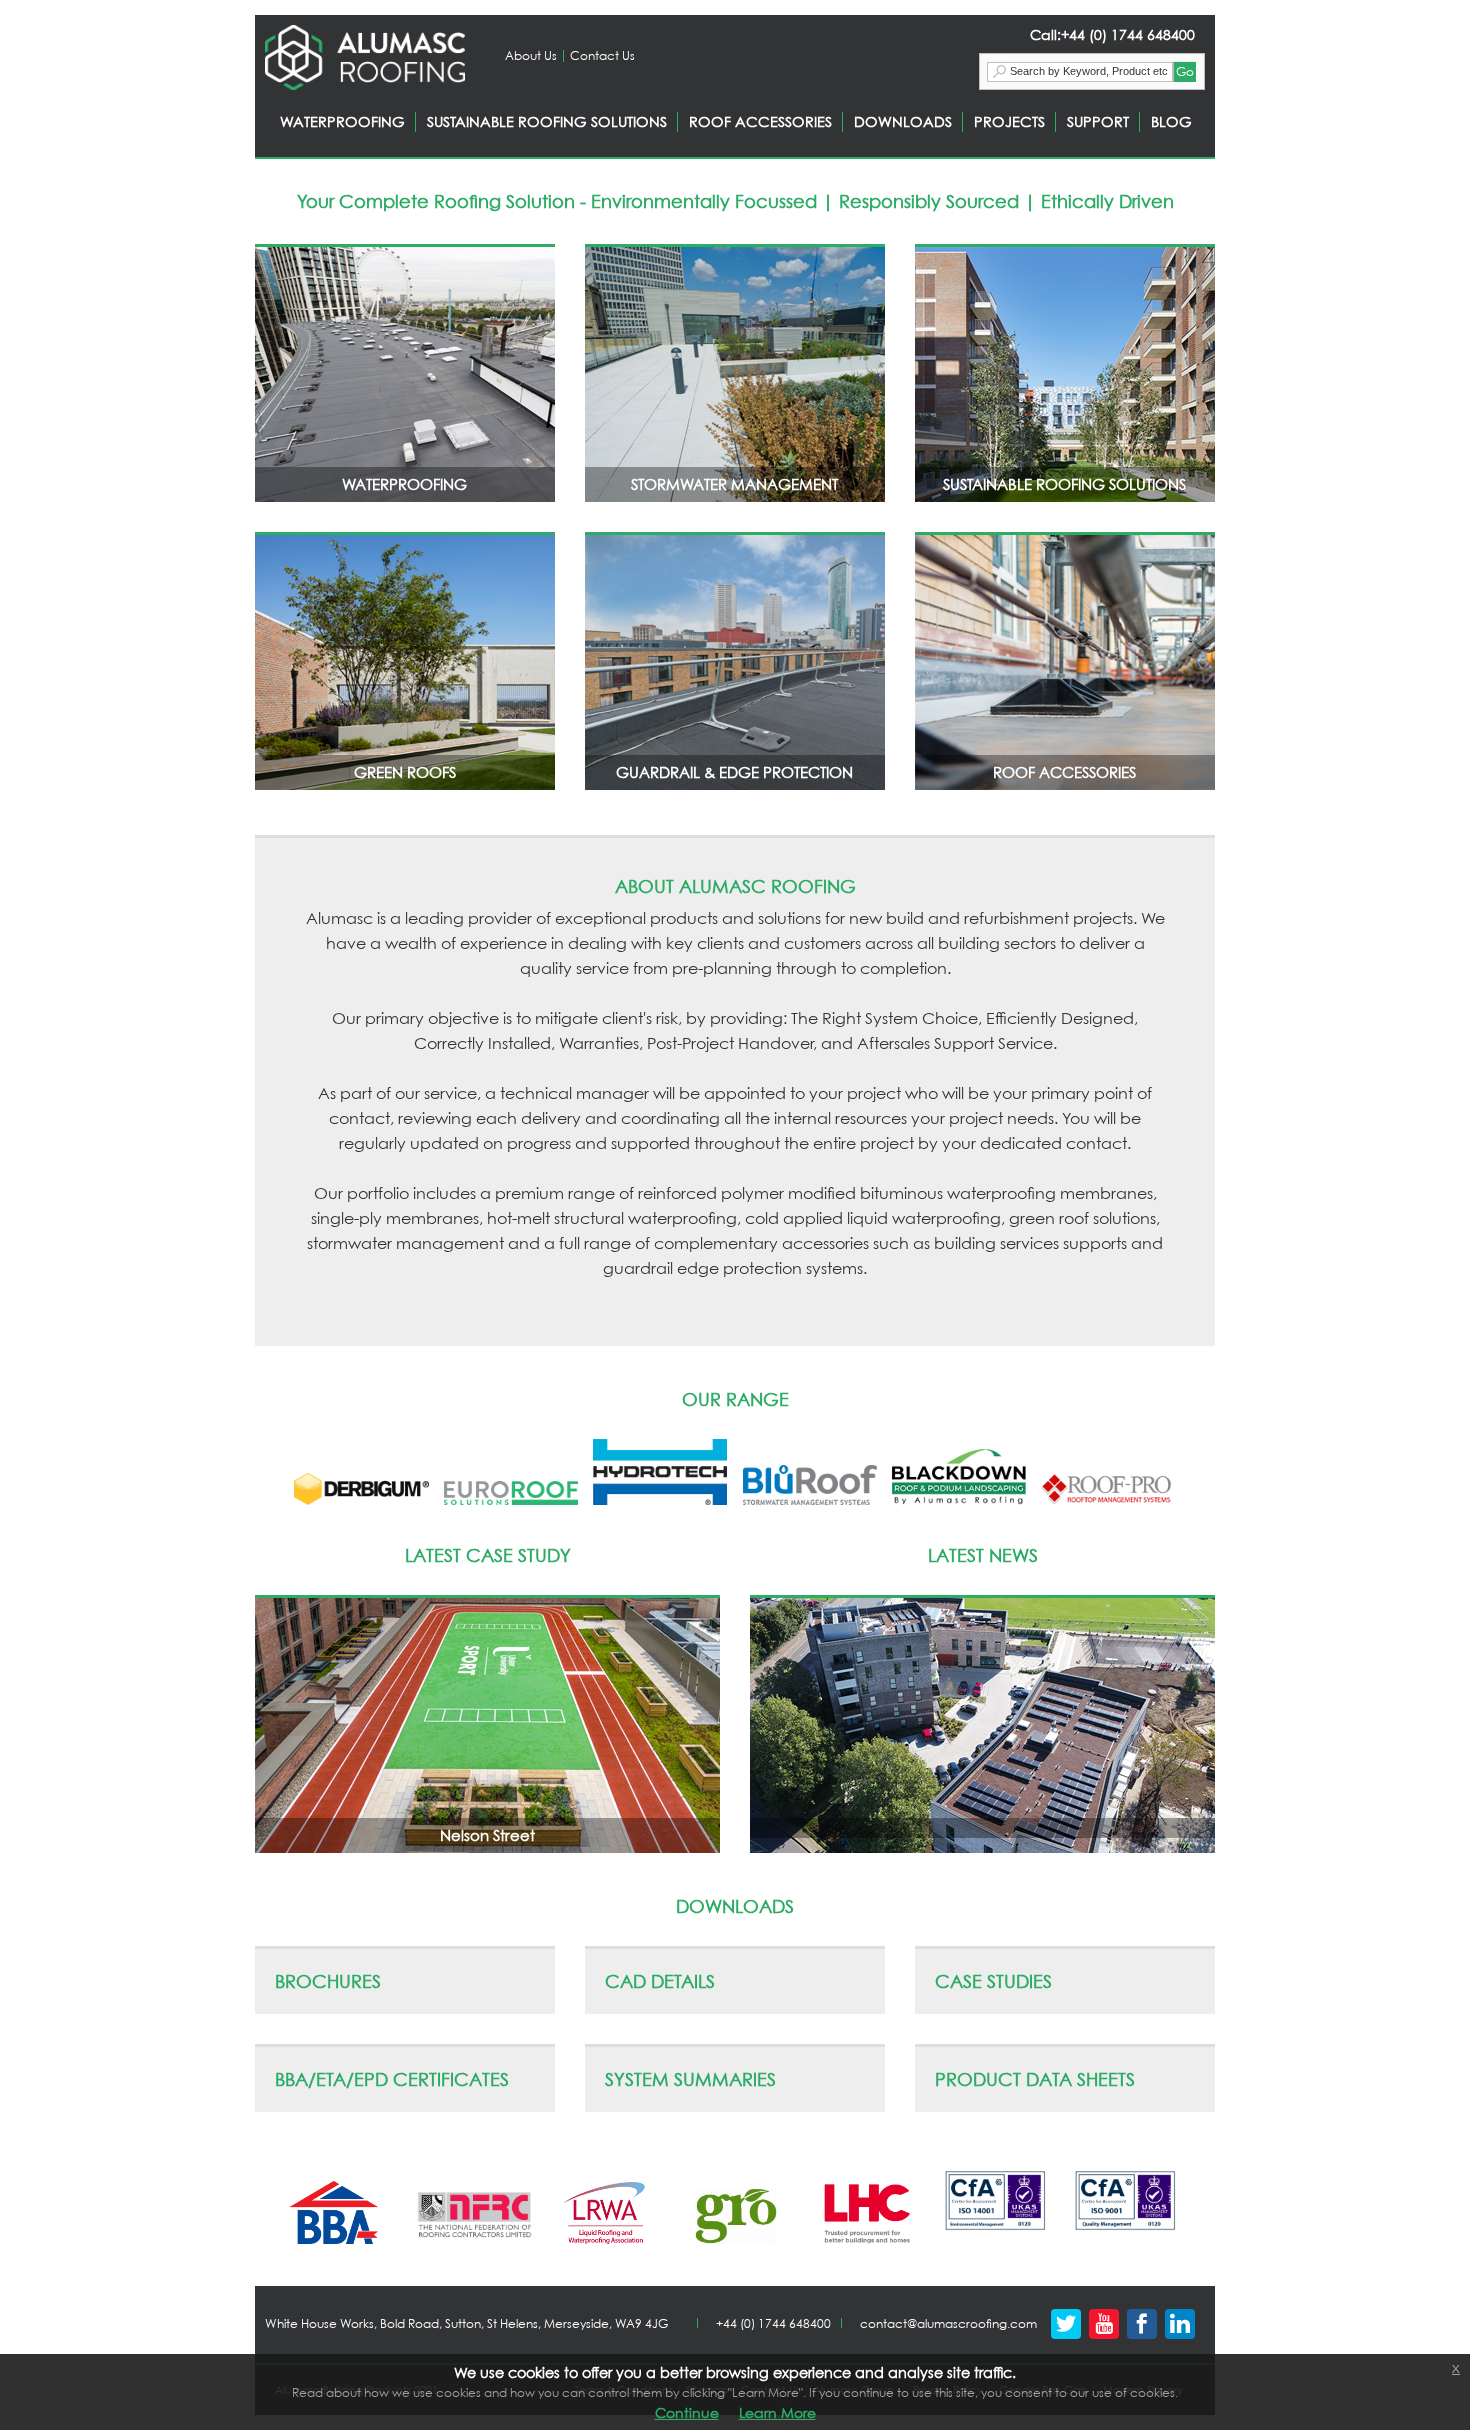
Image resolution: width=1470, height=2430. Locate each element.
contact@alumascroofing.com (948, 2323)
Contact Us (602, 55)
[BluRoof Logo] (810, 1500)
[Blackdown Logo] (959, 1500)
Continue (687, 2412)
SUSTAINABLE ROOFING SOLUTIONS (547, 121)
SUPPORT (1098, 121)
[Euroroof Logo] (511, 1500)
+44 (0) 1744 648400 (773, 2323)
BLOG (1171, 121)
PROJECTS (1009, 121)
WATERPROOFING (342, 121)
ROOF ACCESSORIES (760, 121)
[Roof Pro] (1108, 1500)
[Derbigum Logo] (361, 1500)
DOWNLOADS (903, 121)
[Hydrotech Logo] (660, 1500)
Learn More (777, 2412)
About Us (531, 55)
